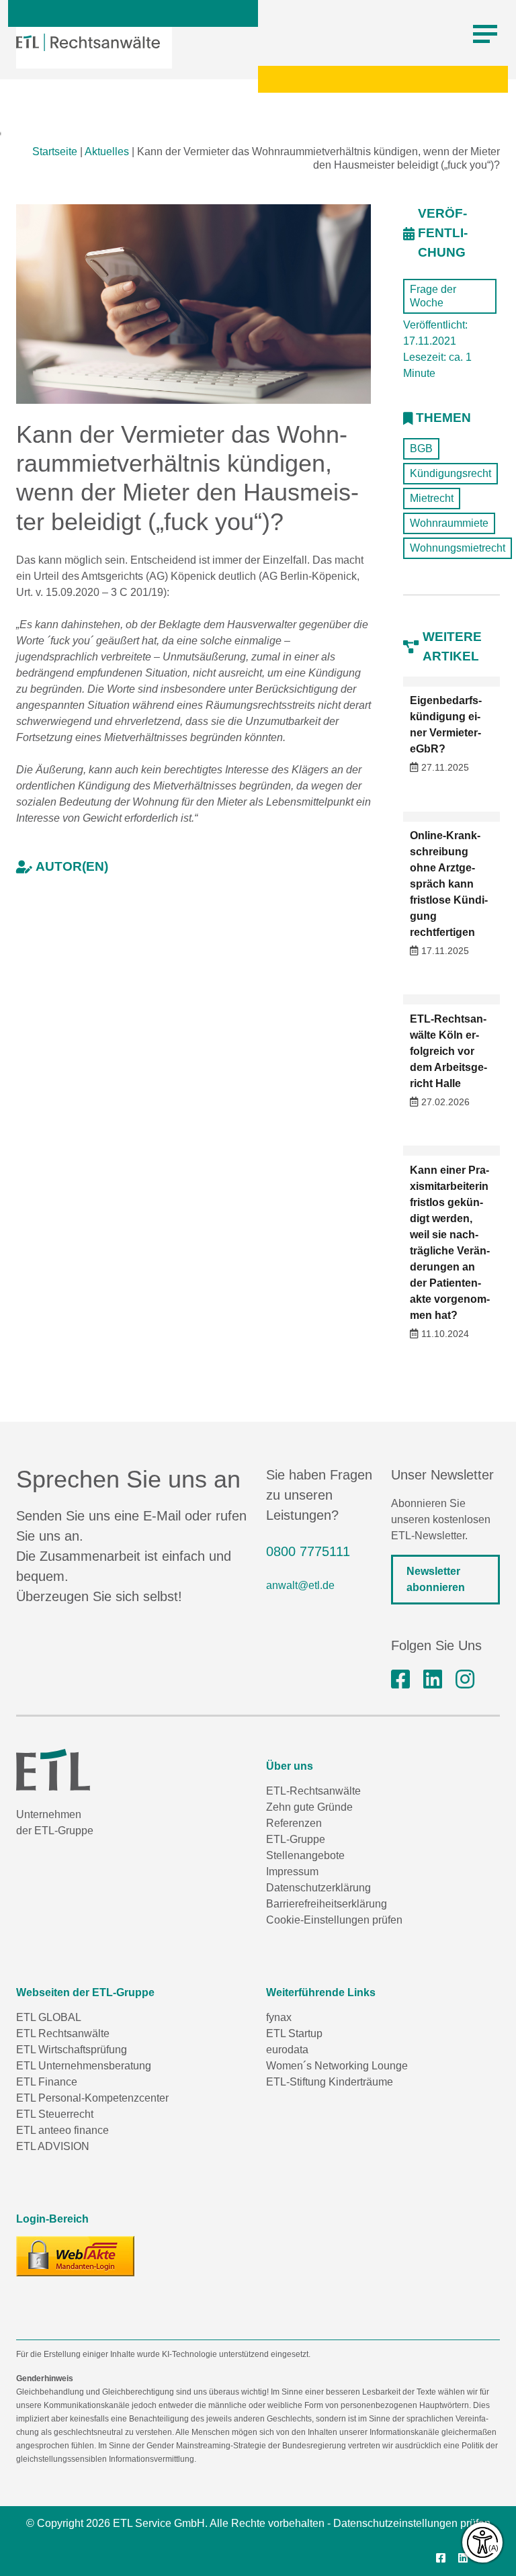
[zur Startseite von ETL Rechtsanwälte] (88, 42)
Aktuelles (107, 152)
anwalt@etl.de (300, 1585)
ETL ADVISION (53, 2146)
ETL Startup (294, 2033)
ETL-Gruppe (296, 1839)
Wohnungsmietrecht (458, 548)
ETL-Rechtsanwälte (313, 1791)
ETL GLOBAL (49, 2017)
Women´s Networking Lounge (337, 2066)
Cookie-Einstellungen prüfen (334, 1920)
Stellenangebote (305, 1855)
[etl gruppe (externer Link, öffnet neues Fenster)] (433, 1680)
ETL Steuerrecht (55, 2114)
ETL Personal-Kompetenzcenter (92, 2098)
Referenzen (294, 1823)
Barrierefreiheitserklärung (327, 1904)
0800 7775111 (308, 1551)
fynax (279, 2017)
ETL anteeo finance (62, 2130)
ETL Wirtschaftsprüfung (72, 2050)
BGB (421, 448)
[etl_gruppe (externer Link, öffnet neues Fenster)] (465, 1680)
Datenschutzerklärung (318, 1888)
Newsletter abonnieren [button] (436, 1579)
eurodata (287, 2050)
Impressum (292, 1872)
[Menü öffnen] (485, 34)
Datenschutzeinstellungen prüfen (412, 2523)
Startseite (55, 152)
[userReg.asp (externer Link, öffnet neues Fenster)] (75, 2256)
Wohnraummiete (449, 523)
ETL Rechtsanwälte (63, 2033)
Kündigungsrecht (450, 473)
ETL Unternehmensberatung (84, 2066)
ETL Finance (47, 2082)
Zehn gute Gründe (309, 1807)
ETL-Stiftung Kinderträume (330, 2082)
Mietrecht (432, 498)
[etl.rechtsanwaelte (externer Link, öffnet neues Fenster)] (400, 1680)
